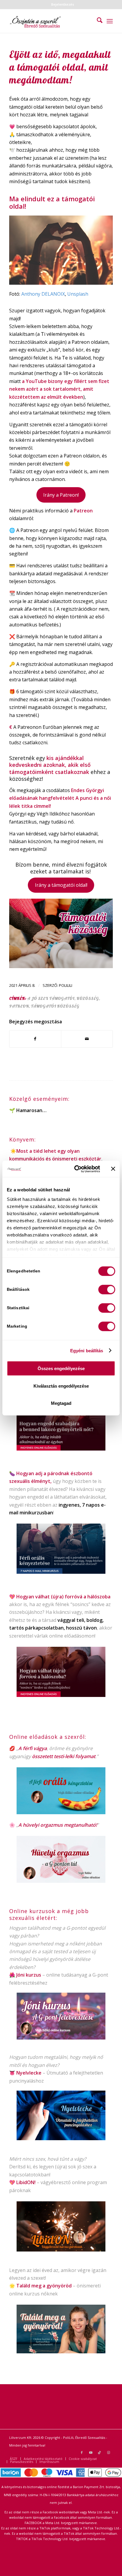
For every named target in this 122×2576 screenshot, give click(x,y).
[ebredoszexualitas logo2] (51, 21)
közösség (88, 998)
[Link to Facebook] (82, 2452)
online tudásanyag (67, 1975)
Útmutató (57, 2073)
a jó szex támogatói (51, 998)
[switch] (107, 1290)
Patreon (19, 1006)
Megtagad (61, 1403)
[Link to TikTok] (99, 2452)
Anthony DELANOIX (43, 294)
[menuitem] (63, 4)
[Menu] (110, 21)
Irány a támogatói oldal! (61, 885)
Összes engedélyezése (61, 1368)
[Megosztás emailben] (87, 1039)
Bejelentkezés (63, 4)
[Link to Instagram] (108, 2452)
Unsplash (78, 294)
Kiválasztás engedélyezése (61, 1386)
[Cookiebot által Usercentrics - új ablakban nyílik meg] (76, 1169)
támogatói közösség (55, 1006)
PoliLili (66, 985)
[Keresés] (97, 21)
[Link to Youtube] (91, 2452)
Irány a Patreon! (61, 495)
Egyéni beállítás (87, 1350)
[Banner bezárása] (113, 1169)
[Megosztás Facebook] (35, 1039)
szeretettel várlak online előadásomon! (52, 1636)
